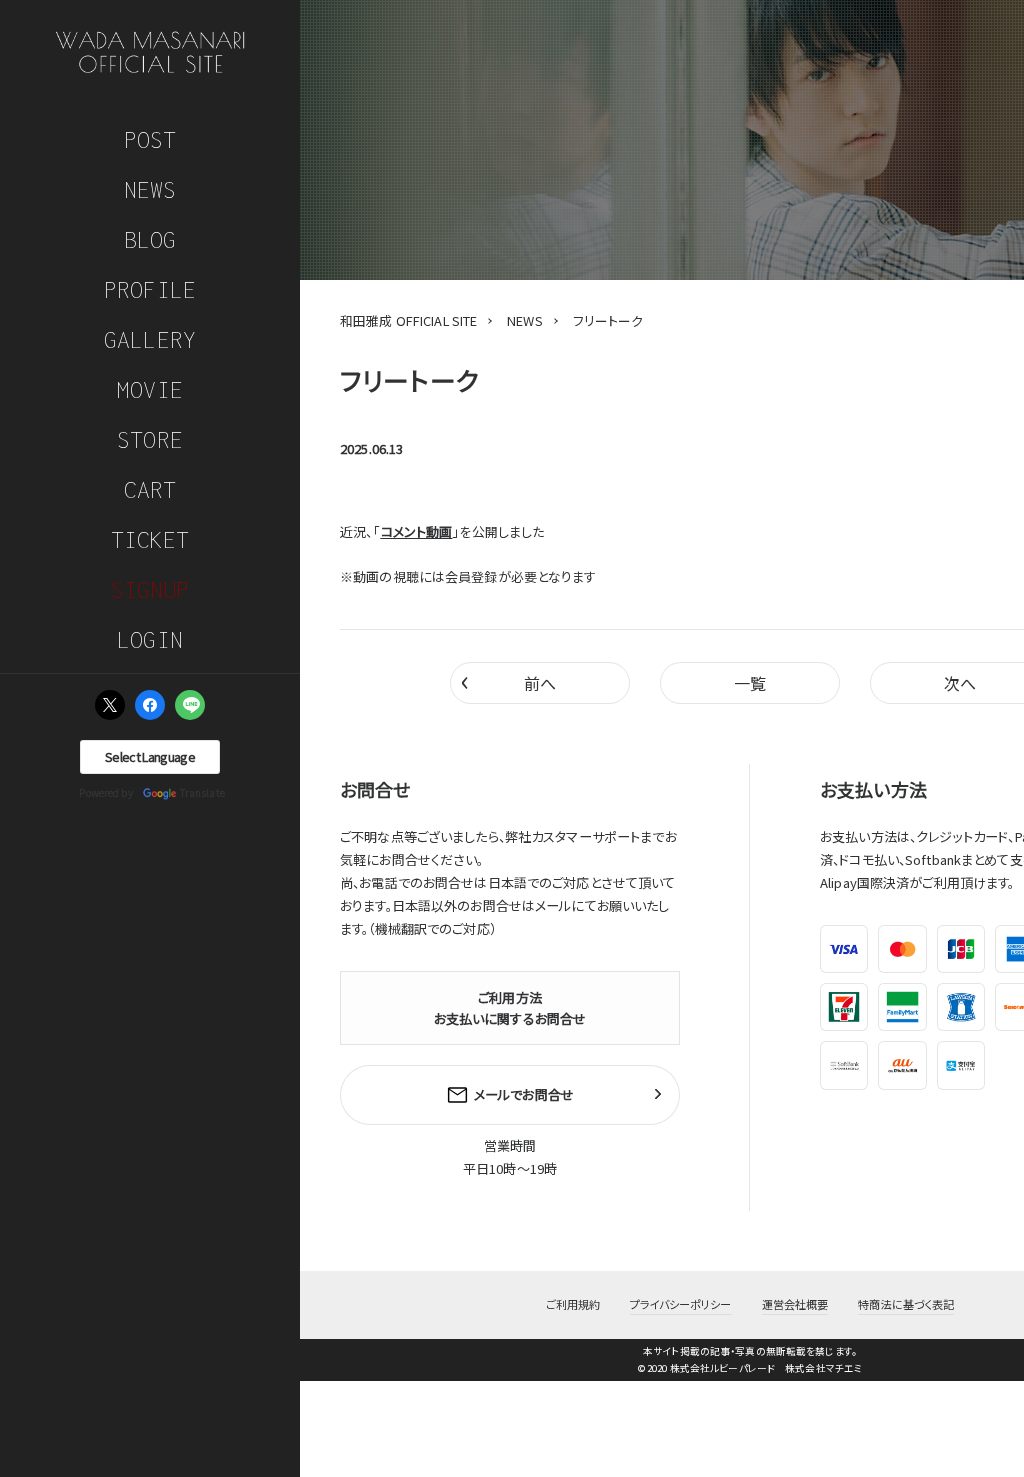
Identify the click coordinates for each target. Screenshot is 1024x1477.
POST (150, 139)
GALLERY (150, 339)
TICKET (150, 539)
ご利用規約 (573, 1304)
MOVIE (150, 389)
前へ (508, 680)
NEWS (150, 189)
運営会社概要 (795, 1304)
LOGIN (150, 639)
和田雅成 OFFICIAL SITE (408, 320)
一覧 (750, 683)
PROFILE (150, 289)
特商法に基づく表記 (906, 1304)
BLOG (150, 239)
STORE (150, 439)
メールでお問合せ (524, 1094)
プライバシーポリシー (680, 1304)
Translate (202, 792)
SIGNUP (150, 589)
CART (150, 489)
